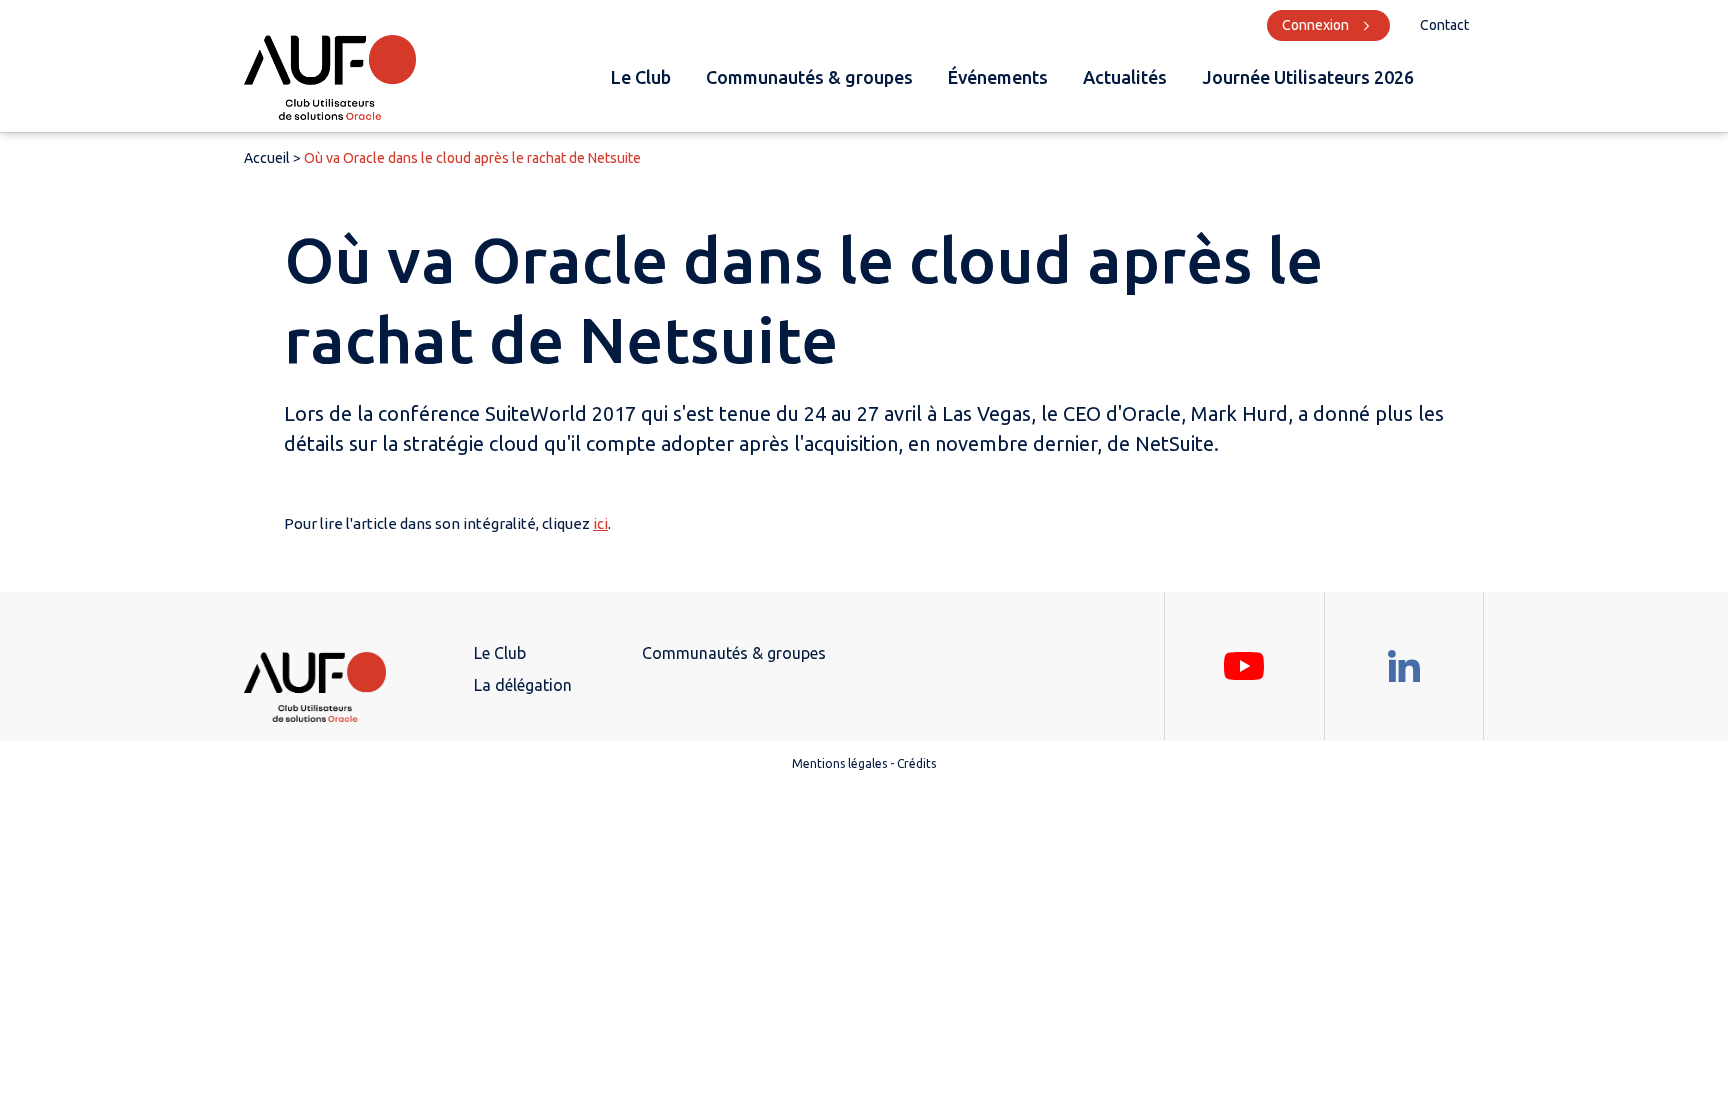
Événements (998, 77)
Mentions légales (839, 763)
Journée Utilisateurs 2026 (1308, 77)
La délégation (523, 685)
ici (600, 523)
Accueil (267, 158)
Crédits (916, 763)
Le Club (641, 77)
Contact (1444, 25)
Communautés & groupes (809, 77)
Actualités (1125, 77)
